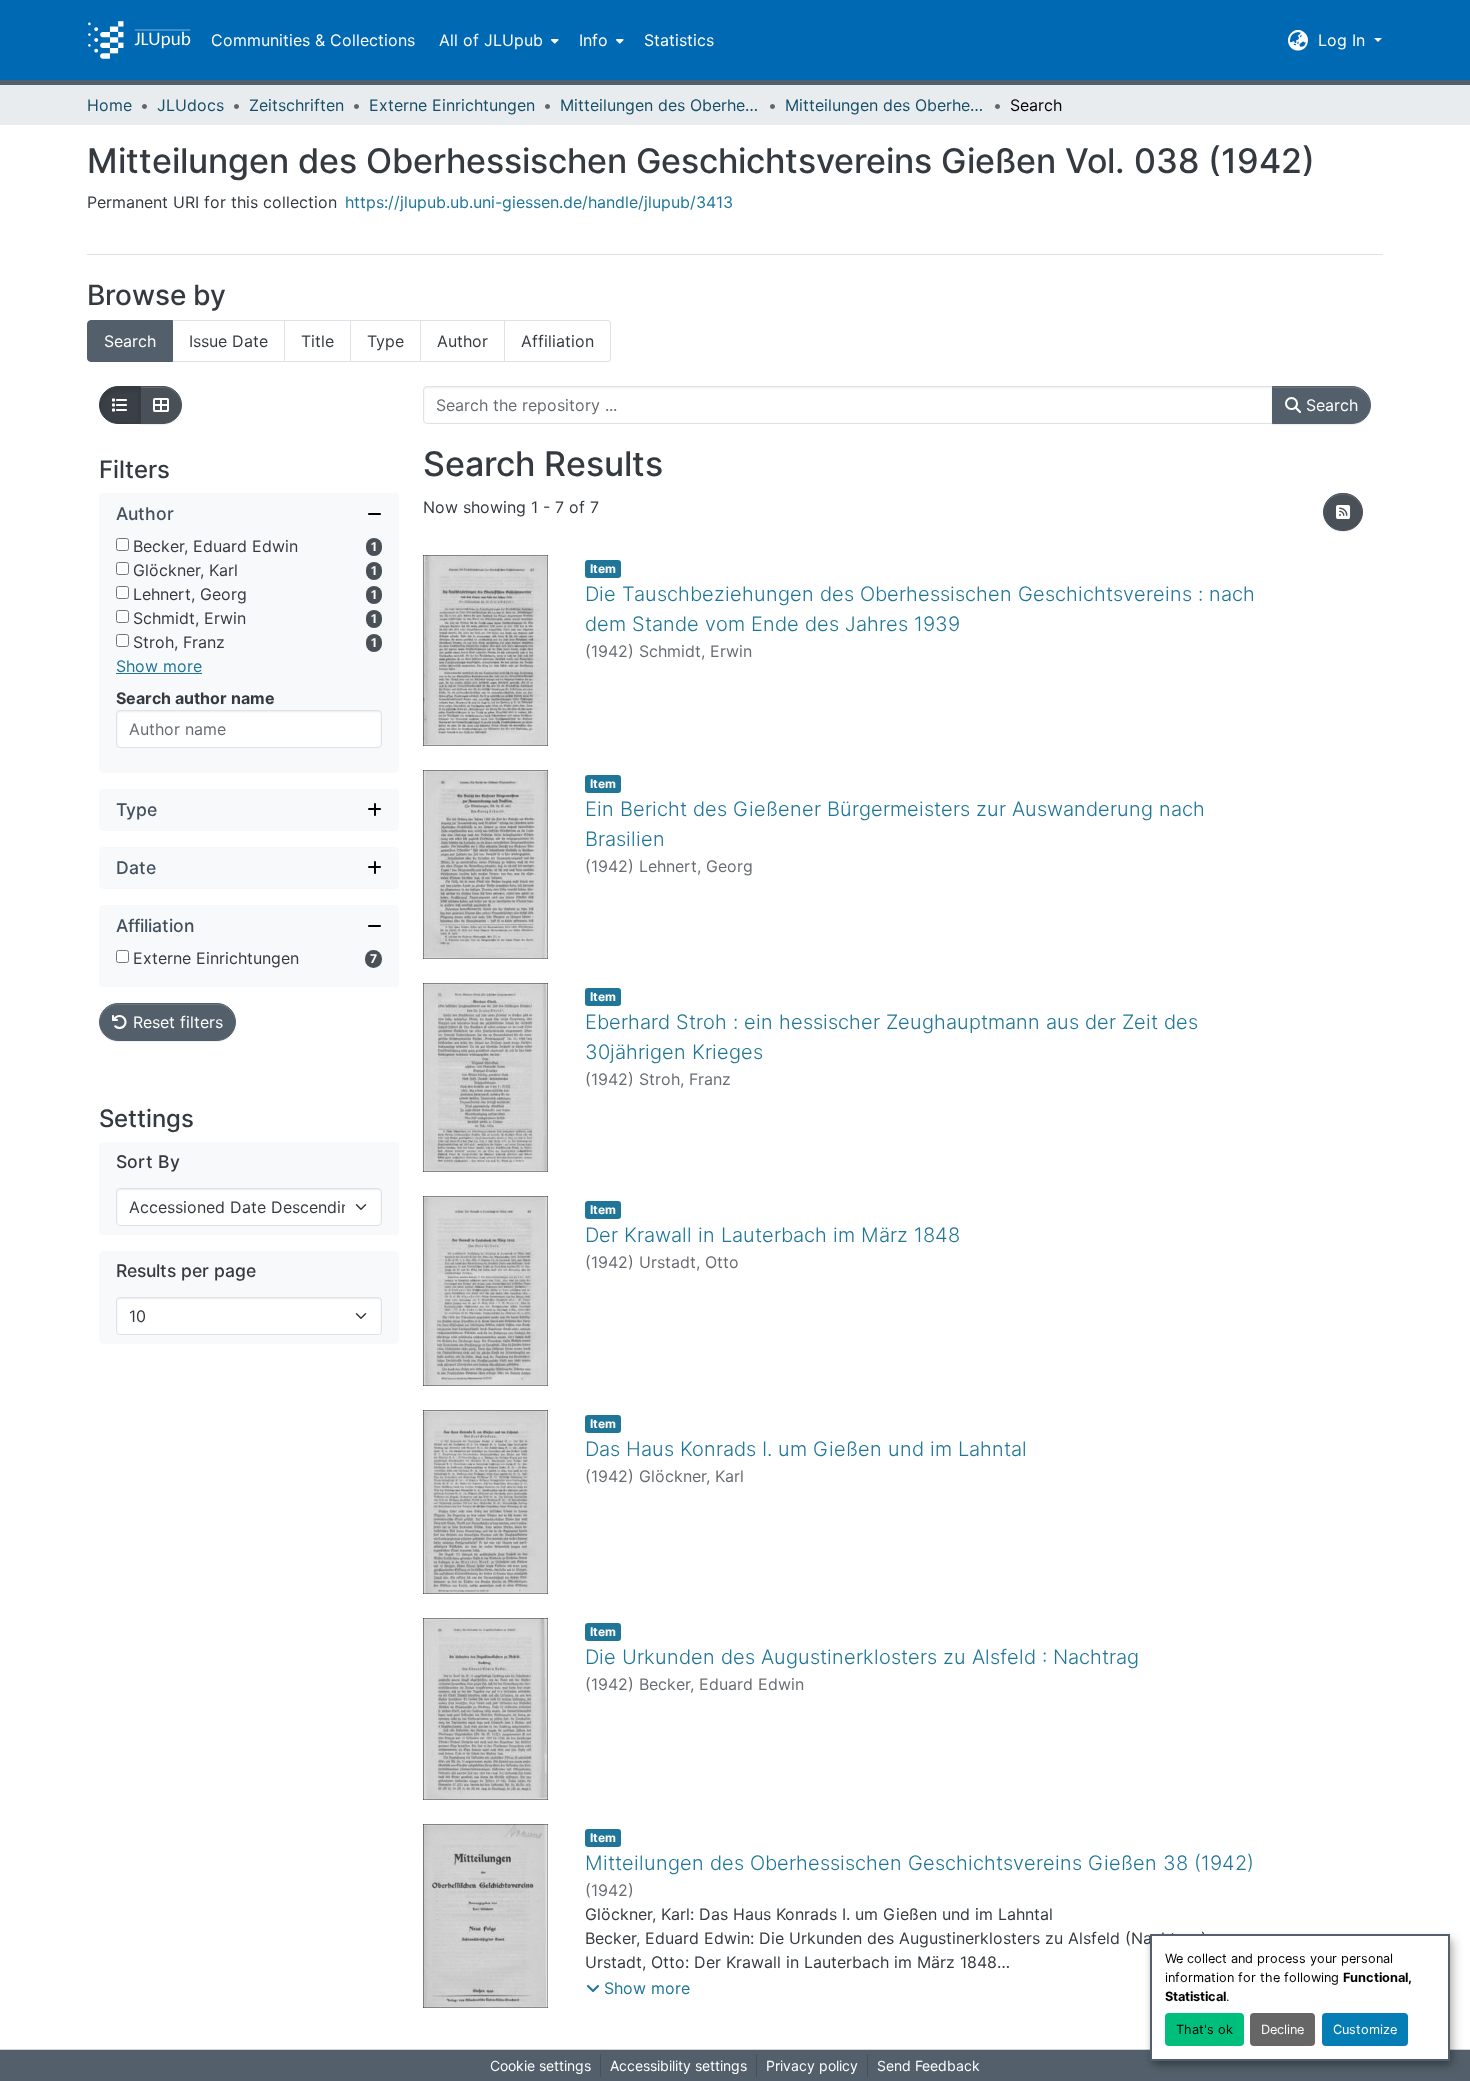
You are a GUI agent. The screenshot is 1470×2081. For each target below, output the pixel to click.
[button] (139, 40)
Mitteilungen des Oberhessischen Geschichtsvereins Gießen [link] (660, 105)
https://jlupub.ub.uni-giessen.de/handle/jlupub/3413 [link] (539, 202)
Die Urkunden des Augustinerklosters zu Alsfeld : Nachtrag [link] (862, 1657)
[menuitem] (497, 40)
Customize (1365, 2029)
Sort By (148, 1161)
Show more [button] (159, 666)
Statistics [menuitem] (679, 40)
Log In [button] (1344, 40)
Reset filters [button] (175, 1022)
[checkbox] (122, 544)
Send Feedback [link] (928, 2065)
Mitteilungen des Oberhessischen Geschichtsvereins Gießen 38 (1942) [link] (919, 1863)
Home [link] (109, 105)
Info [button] (593, 40)
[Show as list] (120, 405)
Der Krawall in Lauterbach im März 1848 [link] (772, 1235)
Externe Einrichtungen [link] (452, 105)
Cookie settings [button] (540, 2065)
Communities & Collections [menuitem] (313, 40)
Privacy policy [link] (812, 2065)
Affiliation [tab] (557, 341)
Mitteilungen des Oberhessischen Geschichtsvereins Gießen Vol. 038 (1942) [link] (885, 105)
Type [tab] (385, 341)
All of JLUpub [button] (491, 40)
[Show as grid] (161, 405)
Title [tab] (317, 341)
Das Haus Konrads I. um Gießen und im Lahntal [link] (806, 1449)
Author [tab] (462, 341)
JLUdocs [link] (190, 105)
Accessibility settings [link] (678, 2065)
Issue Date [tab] (228, 341)
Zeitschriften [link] (296, 105)
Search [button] (1329, 405)
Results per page (186, 1270)
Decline (1282, 2029)
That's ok (1204, 2029)
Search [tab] (130, 341)
